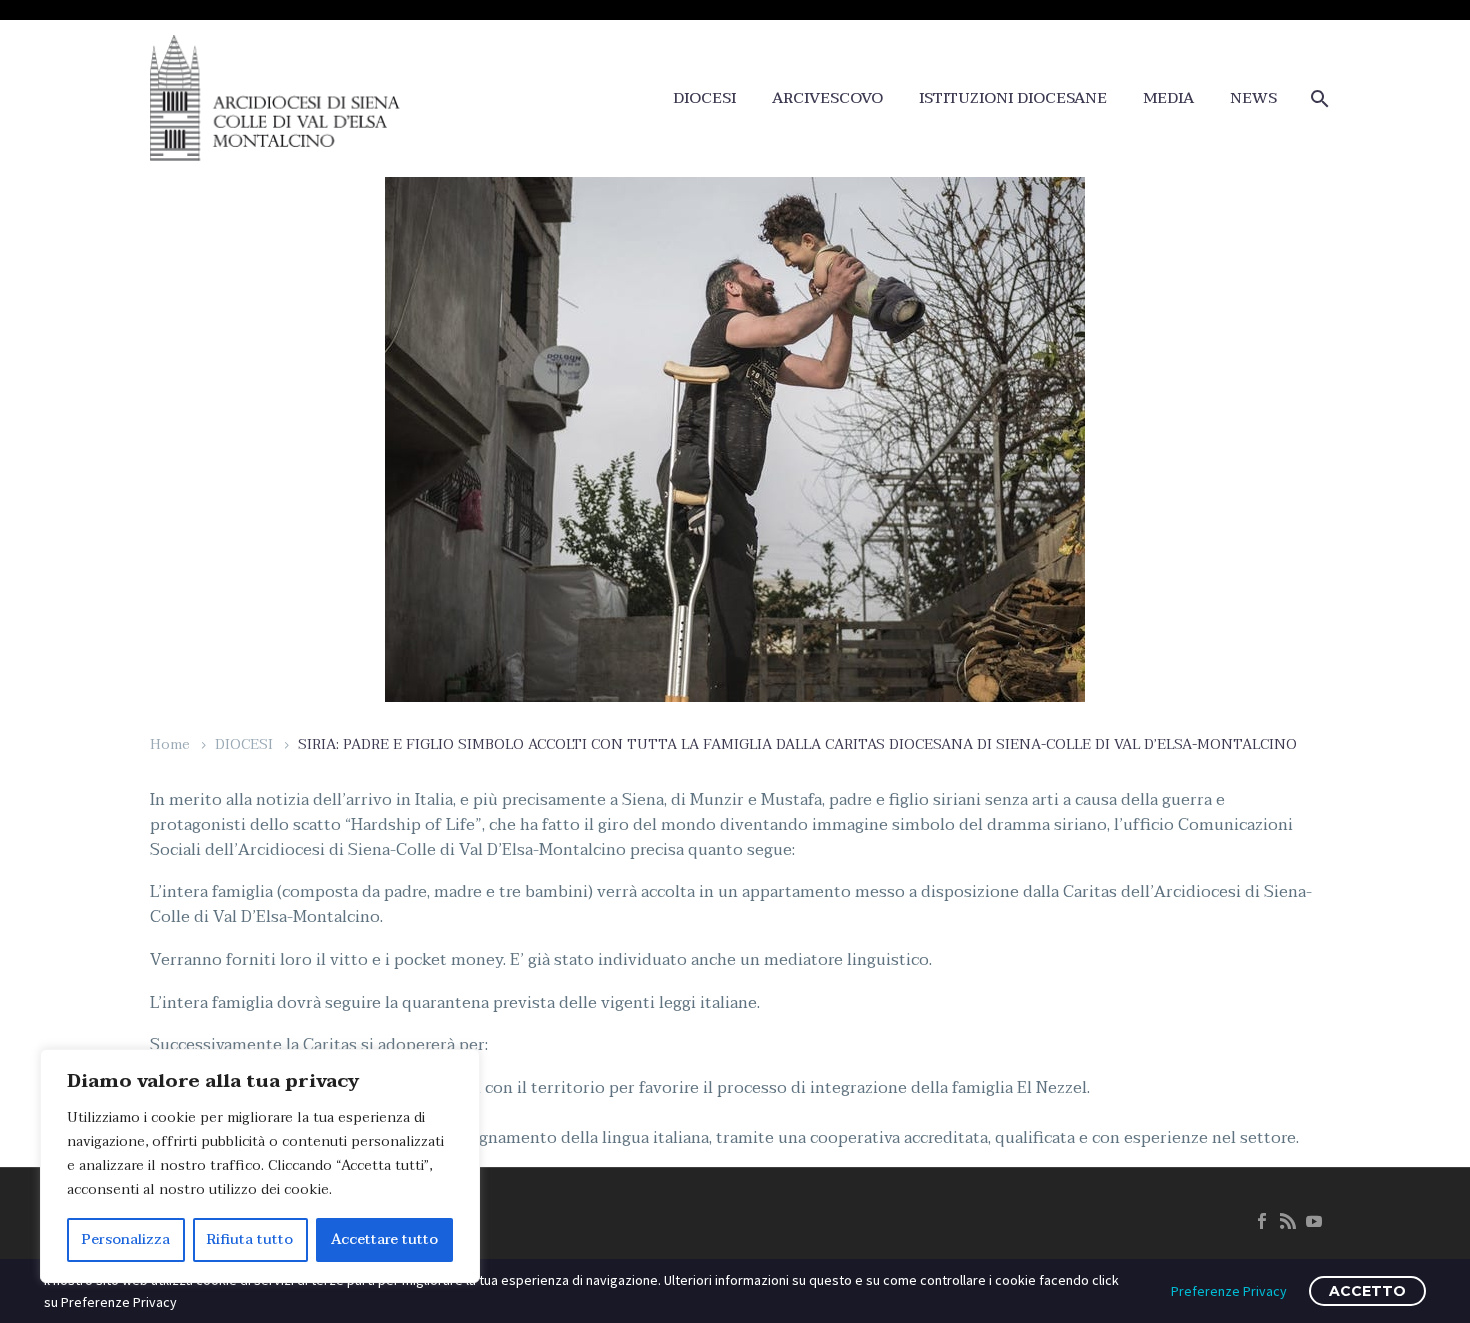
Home (170, 744)
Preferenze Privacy (1229, 1291)
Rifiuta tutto (250, 1239)
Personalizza (126, 1239)
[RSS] (1288, 1221)
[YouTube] (1314, 1221)
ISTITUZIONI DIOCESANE (1013, 98)
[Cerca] (1317, 98)
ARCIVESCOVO (827, 98)
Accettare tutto (384, 1239)
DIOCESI (704, 98)
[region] (260, 1166)
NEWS (1253, 98)
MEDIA (1168, 98)
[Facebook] (1262, 1221)
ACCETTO (1367, 1291)
